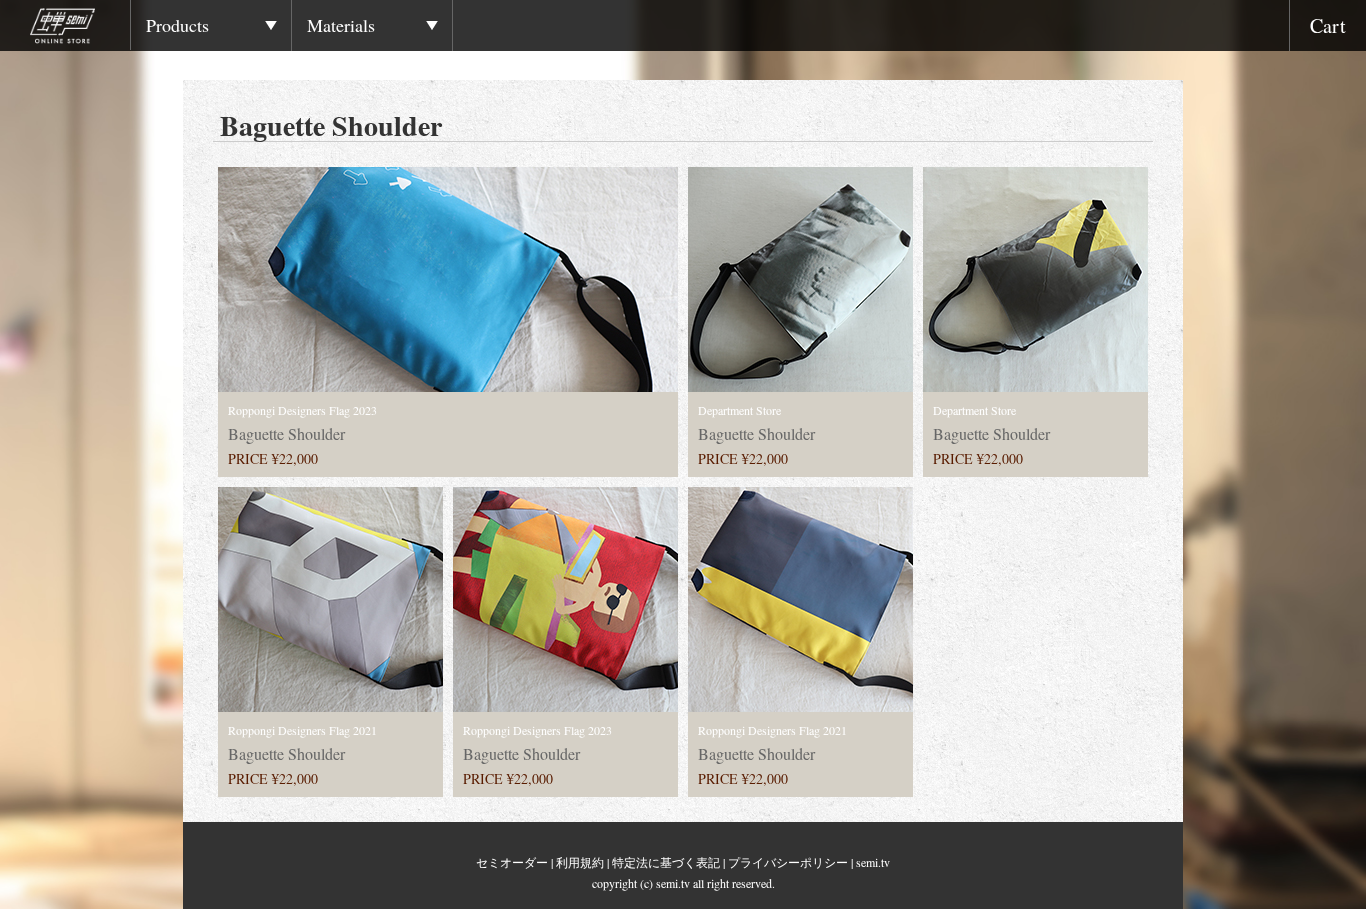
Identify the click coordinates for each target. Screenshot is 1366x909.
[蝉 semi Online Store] (80, 29)
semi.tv (873, 862)
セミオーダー (512, 862)
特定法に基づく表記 (666, 862)
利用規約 (580, 862)
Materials (341, 25)
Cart (1328, 25)
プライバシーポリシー (788, 862)
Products (177, 25)
